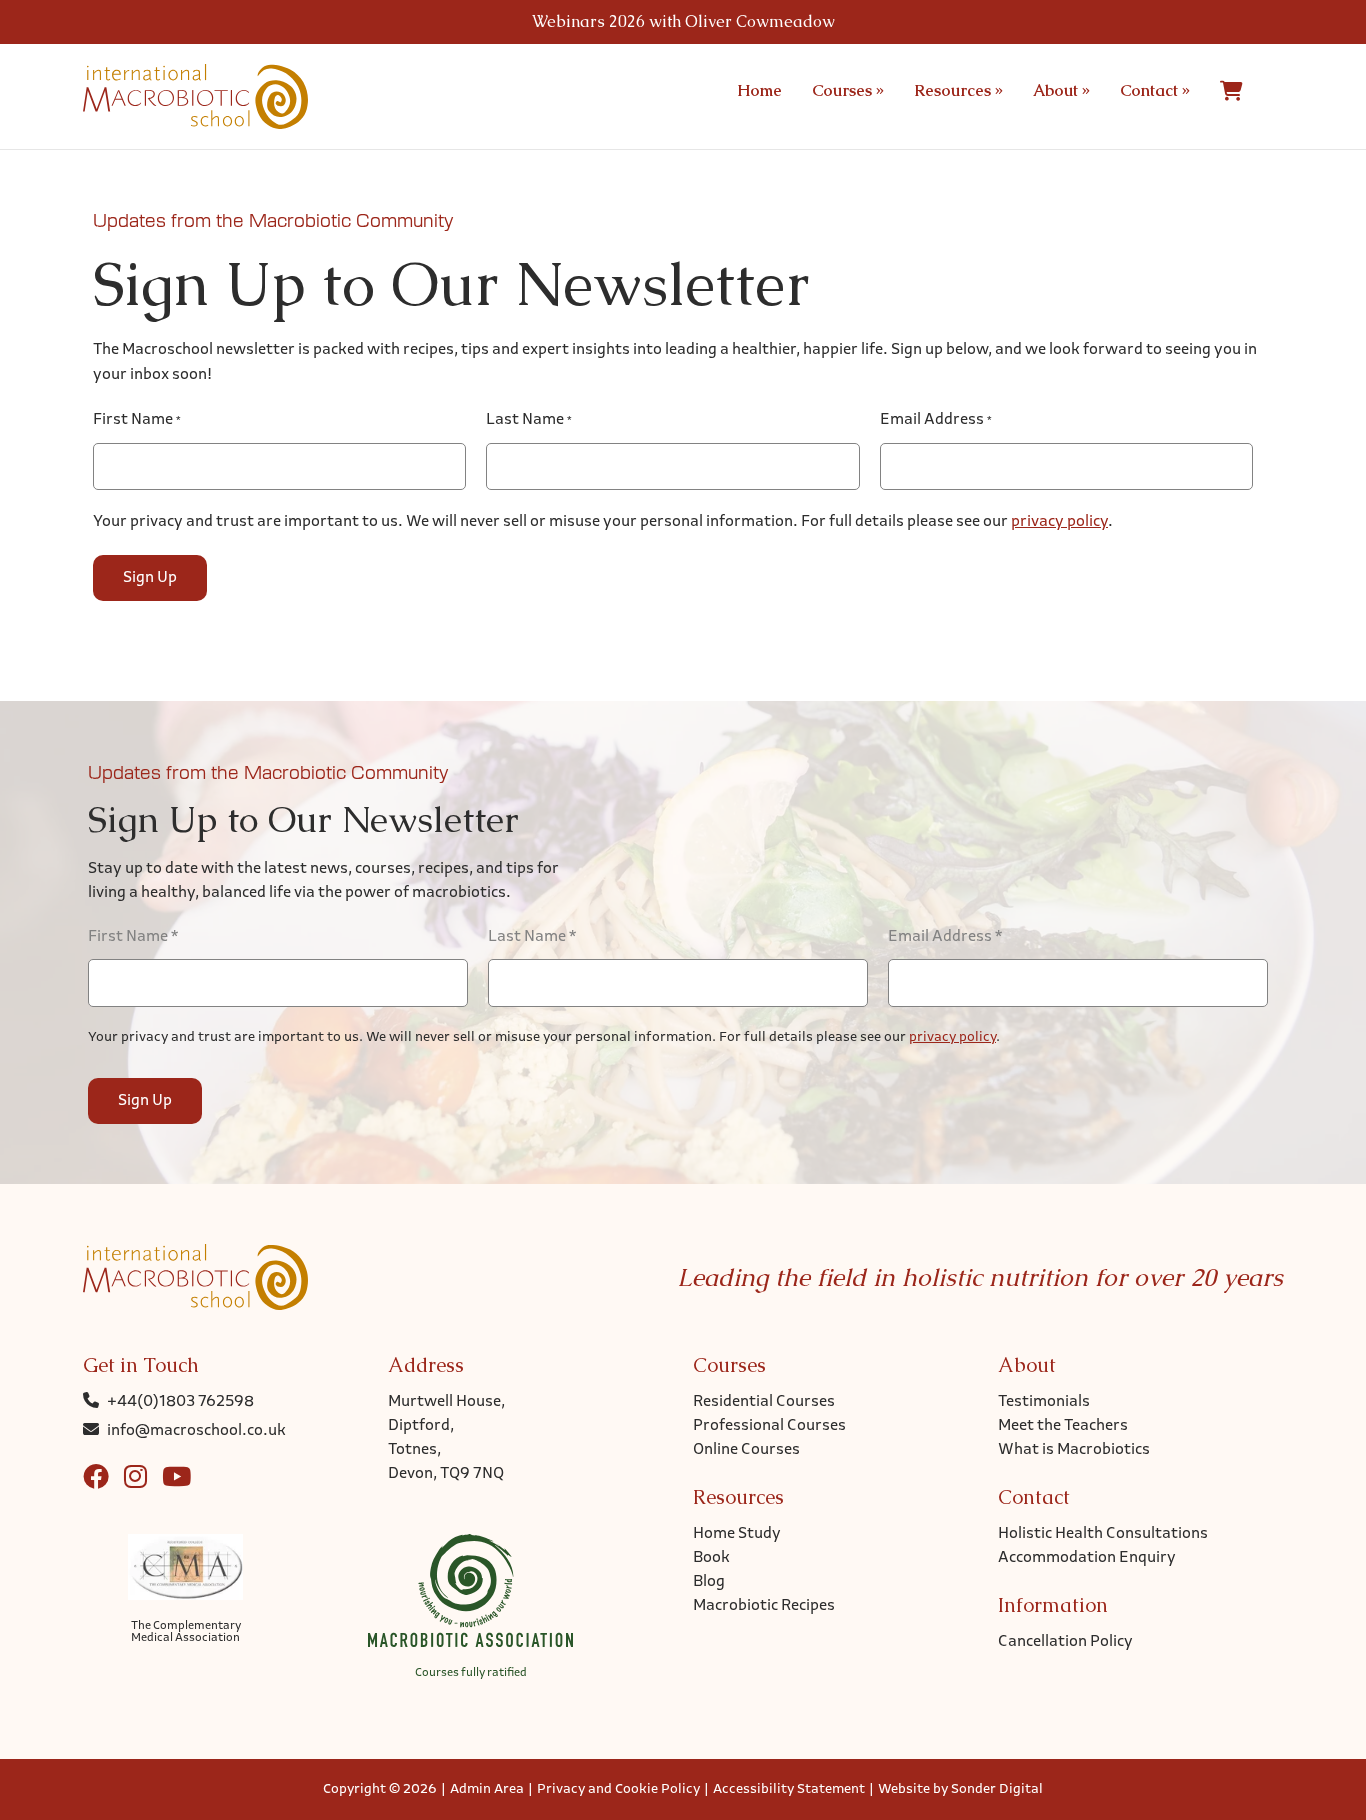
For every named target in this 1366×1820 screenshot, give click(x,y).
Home (759, 90)
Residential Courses (764, 1402)
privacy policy (1059, 522)
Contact (1155, 90)
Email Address (936, 420)
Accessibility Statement (789, 1789)
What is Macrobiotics (1074, 1450)
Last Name (529, 420)
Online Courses (746, 1450)
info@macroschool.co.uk (196, 1431)
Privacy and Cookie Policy (618, 1789)
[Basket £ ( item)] (1231, 91)
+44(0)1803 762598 (180, 1402)
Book (711, 1558)
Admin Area (487, 1789)
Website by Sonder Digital (960, 1789)
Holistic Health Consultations (1103, 1534)
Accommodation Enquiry (1087, 1558)
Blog (709, 1582)
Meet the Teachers (1063, 1426)
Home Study (737, 1534)
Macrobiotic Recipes (764, 1606)
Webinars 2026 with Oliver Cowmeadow (683, 21)
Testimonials (1044, 1402)
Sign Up (150, 578)
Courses (848, 90)
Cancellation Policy (1065, 1642)
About (1061, 90)
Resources (958, 90)
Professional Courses (769, 1426)
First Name (137, 420)
